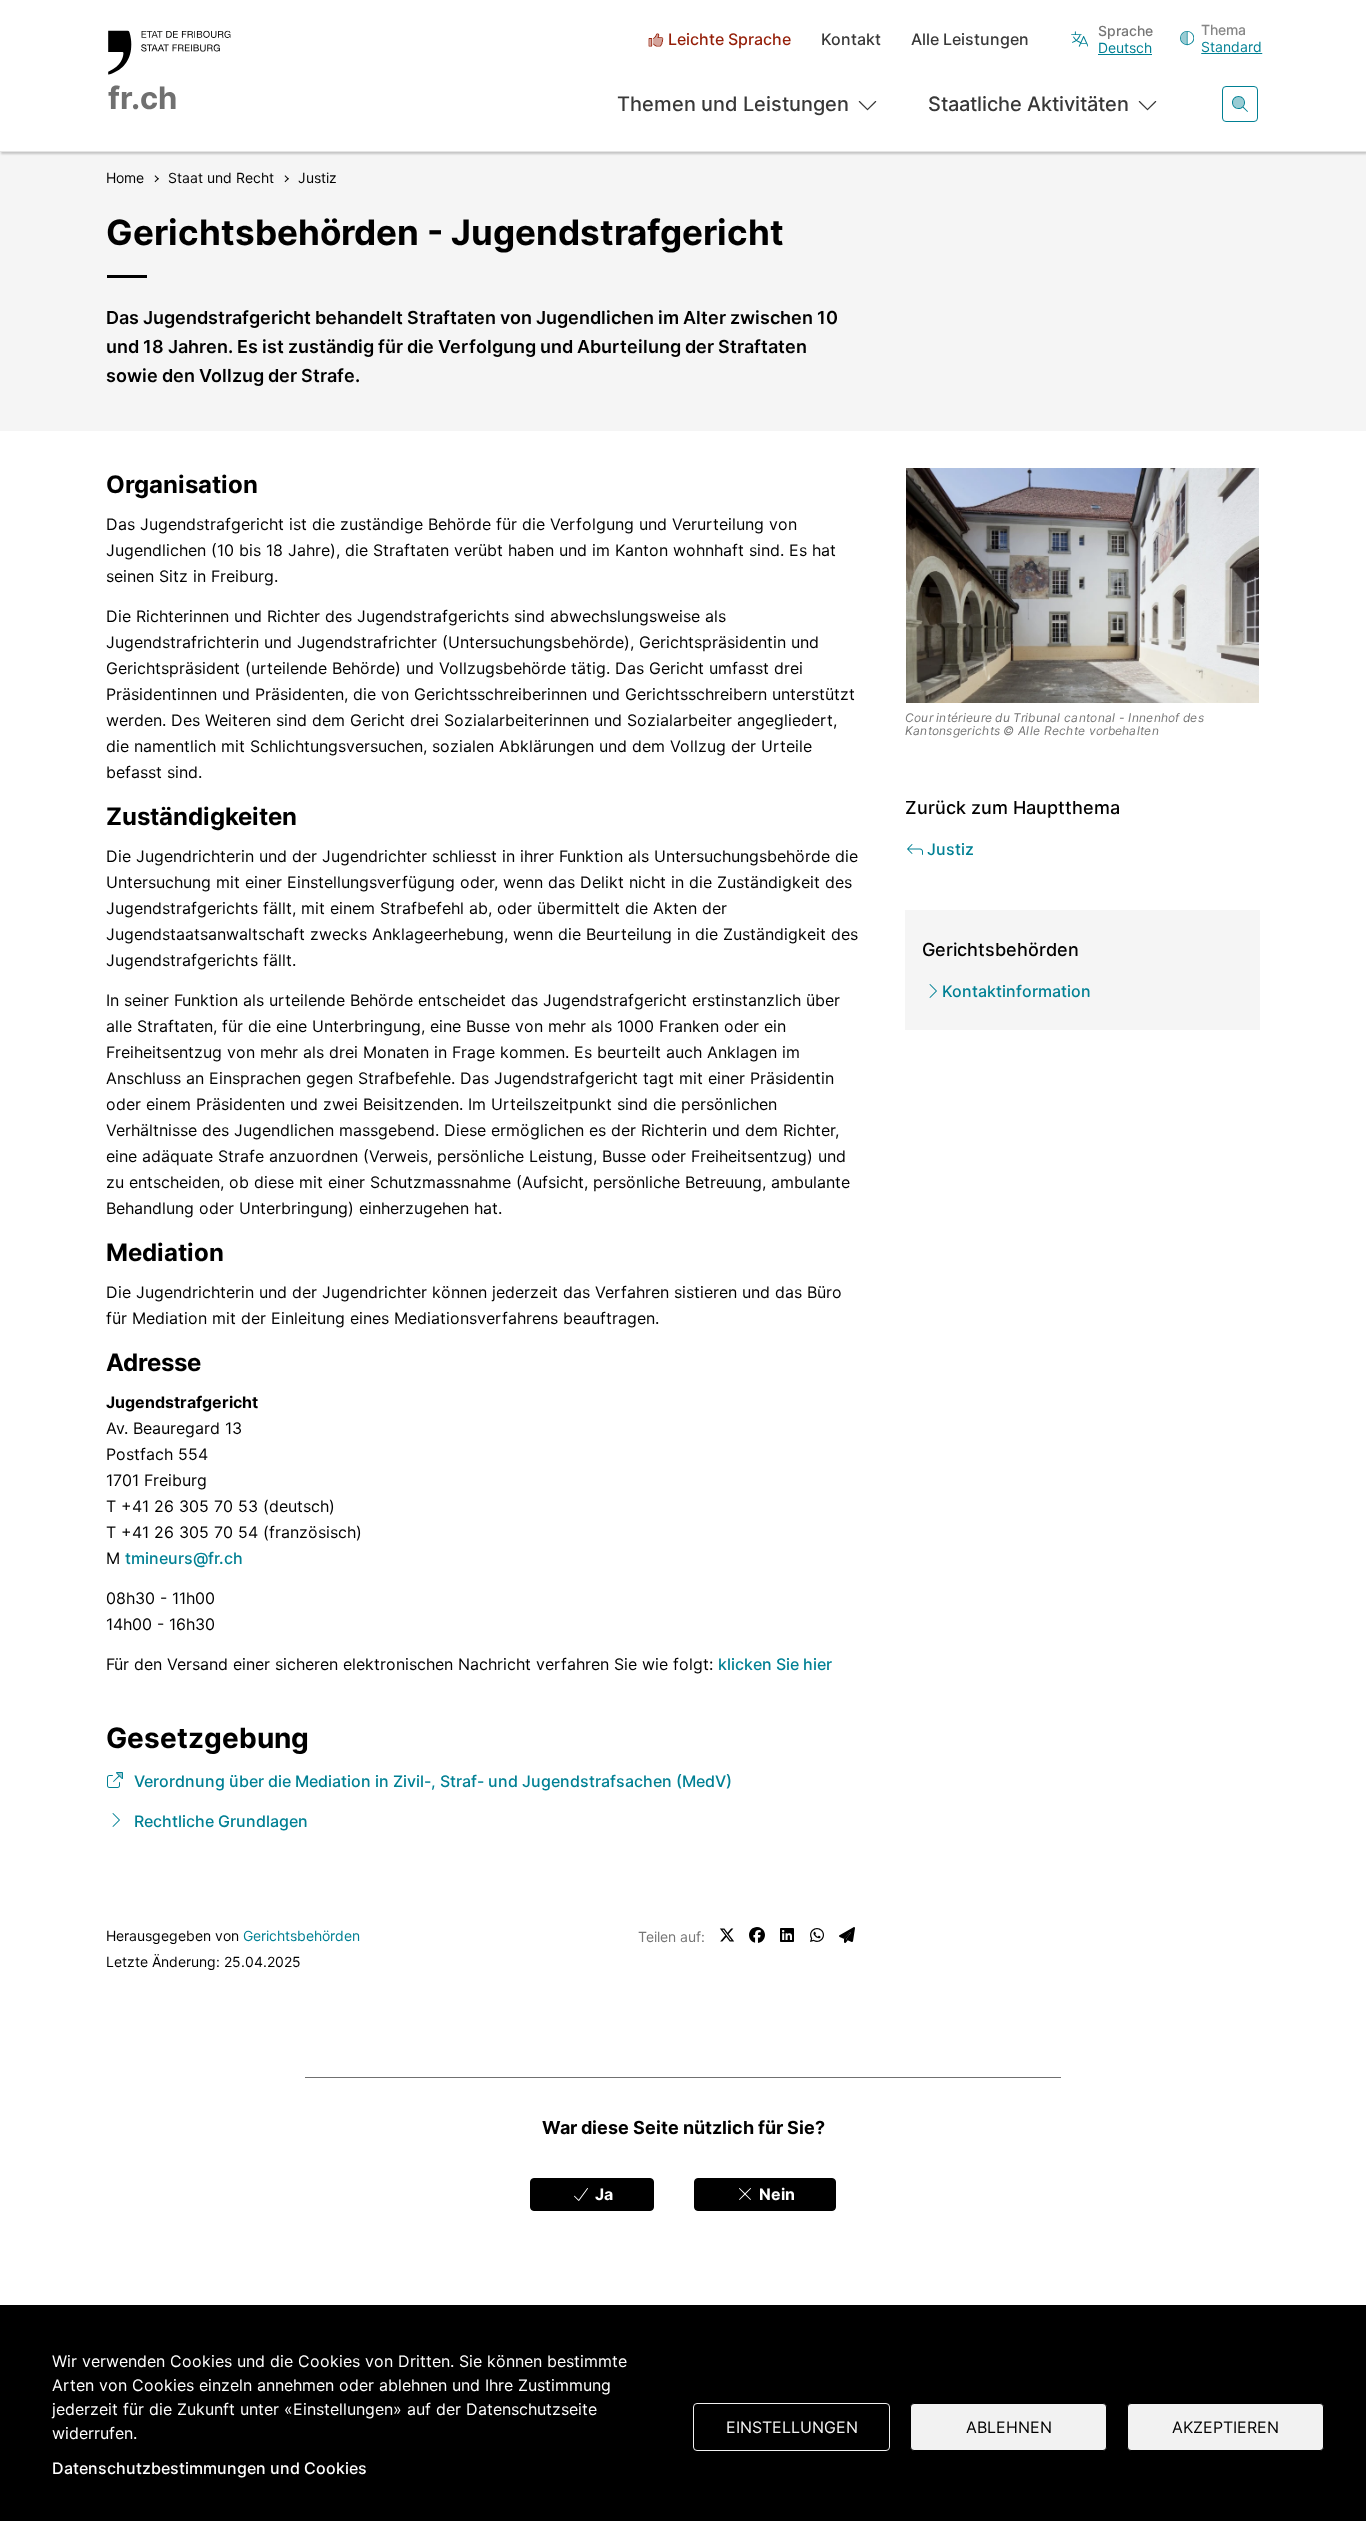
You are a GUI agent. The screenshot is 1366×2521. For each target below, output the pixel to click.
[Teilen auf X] (727, 1935)
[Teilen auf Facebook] (757, 1935)
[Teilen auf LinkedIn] (787, 1935)
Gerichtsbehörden (301, 1935)
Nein (775, 2194)
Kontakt (851, 39)
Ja (602, 2194)
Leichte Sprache (729, 39)
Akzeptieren (1225, 2427)
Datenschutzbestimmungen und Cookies (209, 2468)
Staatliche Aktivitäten (1028, 104)
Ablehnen (1009, 2427)
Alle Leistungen (970, 39)
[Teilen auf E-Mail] (847, 1935)
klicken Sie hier (775, 1664)
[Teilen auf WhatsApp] (817, 1935)
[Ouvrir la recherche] (1240, 104)
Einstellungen (792, 2427)
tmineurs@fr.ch (184, 1558)
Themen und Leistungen (733, 104)
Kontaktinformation (1016, 991)
